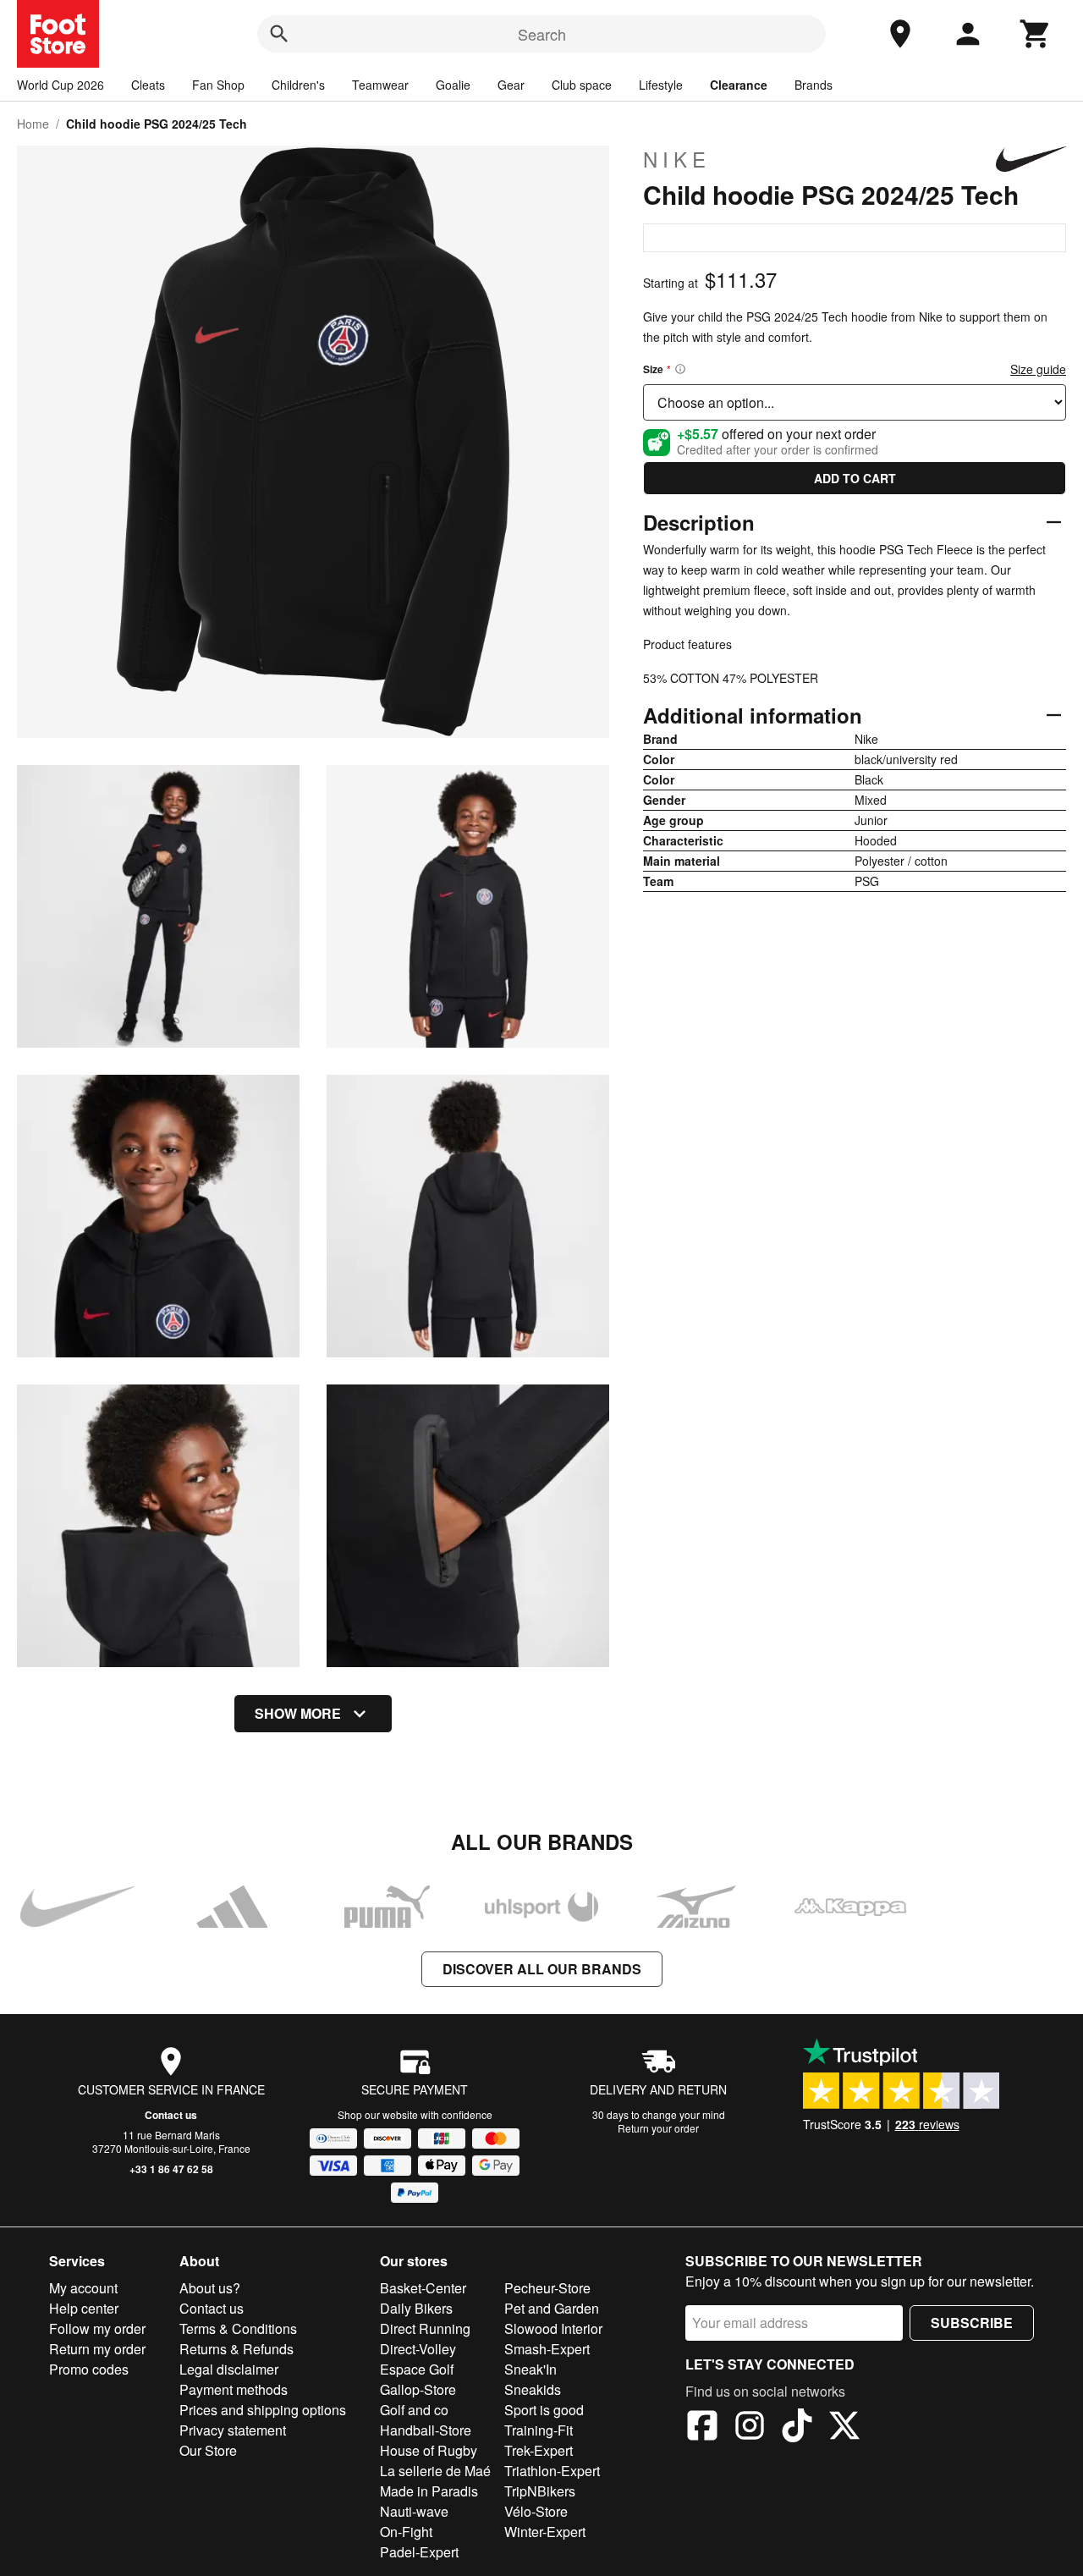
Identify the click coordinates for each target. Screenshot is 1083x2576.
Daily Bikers (416, 2308)
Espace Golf (417, 2369)
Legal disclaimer (229, 2369)
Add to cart (855, 478)
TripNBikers (540, 2491)
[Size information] (680, 369)
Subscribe (972, 2323)
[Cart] (1036, 34)
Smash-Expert (547, 2349)
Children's (298, 85)
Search (542, 34)
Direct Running (425, 2328)
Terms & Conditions (238, 2328)
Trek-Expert (539, 2450)
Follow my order (97, 2328)
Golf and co (414, 2410)
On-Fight (406, 2532)
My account (83, 2288)
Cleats (148, 85)
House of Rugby (429, 2450)
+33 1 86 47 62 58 (171, 2169)
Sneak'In (531, 2369)
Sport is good (544, 2410)
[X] (844, 2428)
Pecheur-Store (547, 2288)
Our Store (208, 2450)
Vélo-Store (536, 2511)
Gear (511, 85)
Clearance (739, 85)
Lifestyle (661, 85)
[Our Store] (900, 34)
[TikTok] (797, 2428)
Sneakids (533, 2389)
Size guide (1038, 369)
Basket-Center (423, 2288)
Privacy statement (233, 2430)
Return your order (658, 2128)
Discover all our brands (542, 1969)
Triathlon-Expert (552, 2471)
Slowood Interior (553, 2328)
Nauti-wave (414, 2511)
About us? (210, 2288)
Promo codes (89, 2369)
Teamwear (380, 85)
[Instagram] (750, 2428)
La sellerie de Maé (435, 2471)
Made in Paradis (429, 2491)
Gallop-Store (418, 2389)
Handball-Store (426, 2430)
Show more (298, 1713)
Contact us (171, 2115)
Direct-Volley (418, 2349)
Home (33, 124)
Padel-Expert (419, 2552)
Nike (677, 159)
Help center (84, 2308)
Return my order (97, 2349)
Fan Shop (218, 85)
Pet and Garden (552, 2308)
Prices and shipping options (263, 2410)
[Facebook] (702, 2428)
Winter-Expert (545, 2532)
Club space (582, 85)
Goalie (453, 85)
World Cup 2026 (60, 85)
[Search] (279, 34)
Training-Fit (539, 2430)
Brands (814, 85)
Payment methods (234, 2389)
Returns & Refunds (236, 2349)
